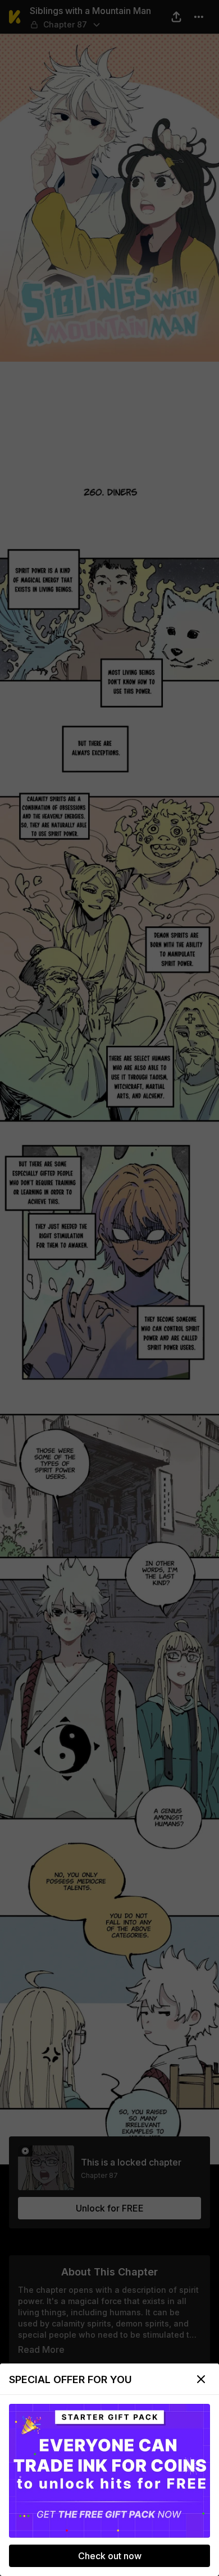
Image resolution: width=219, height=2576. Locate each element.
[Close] (201, 2379)
